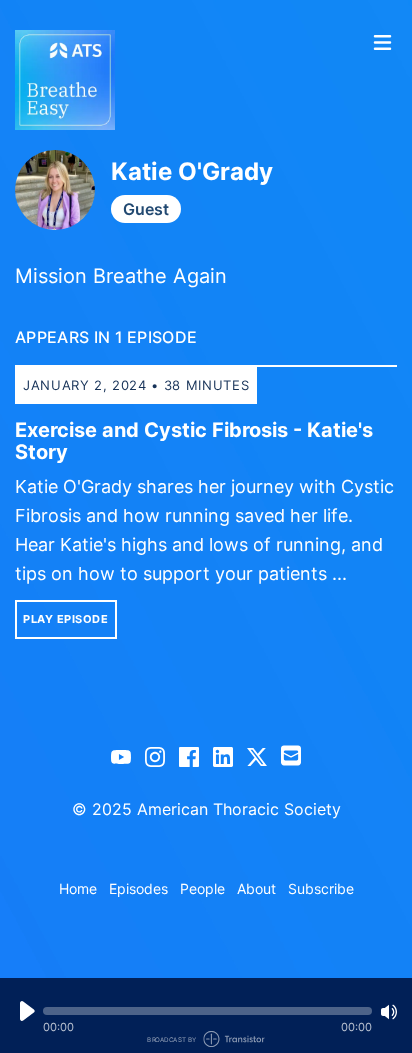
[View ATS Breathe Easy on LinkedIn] (223, 756)
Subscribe (321, 888)
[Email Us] (291, 754)
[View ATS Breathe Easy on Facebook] (189, 756)
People (202, 888)
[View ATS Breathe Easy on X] (257, 756)
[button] (207, 1011)
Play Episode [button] (66, 619)
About (256, 888)
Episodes (138, 888)
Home (78, 888)
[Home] (187, 80)
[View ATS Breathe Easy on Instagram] (155, 756)
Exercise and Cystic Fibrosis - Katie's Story (194, 441)
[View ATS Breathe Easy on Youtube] (121, 756)
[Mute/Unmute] (389, 1012)
